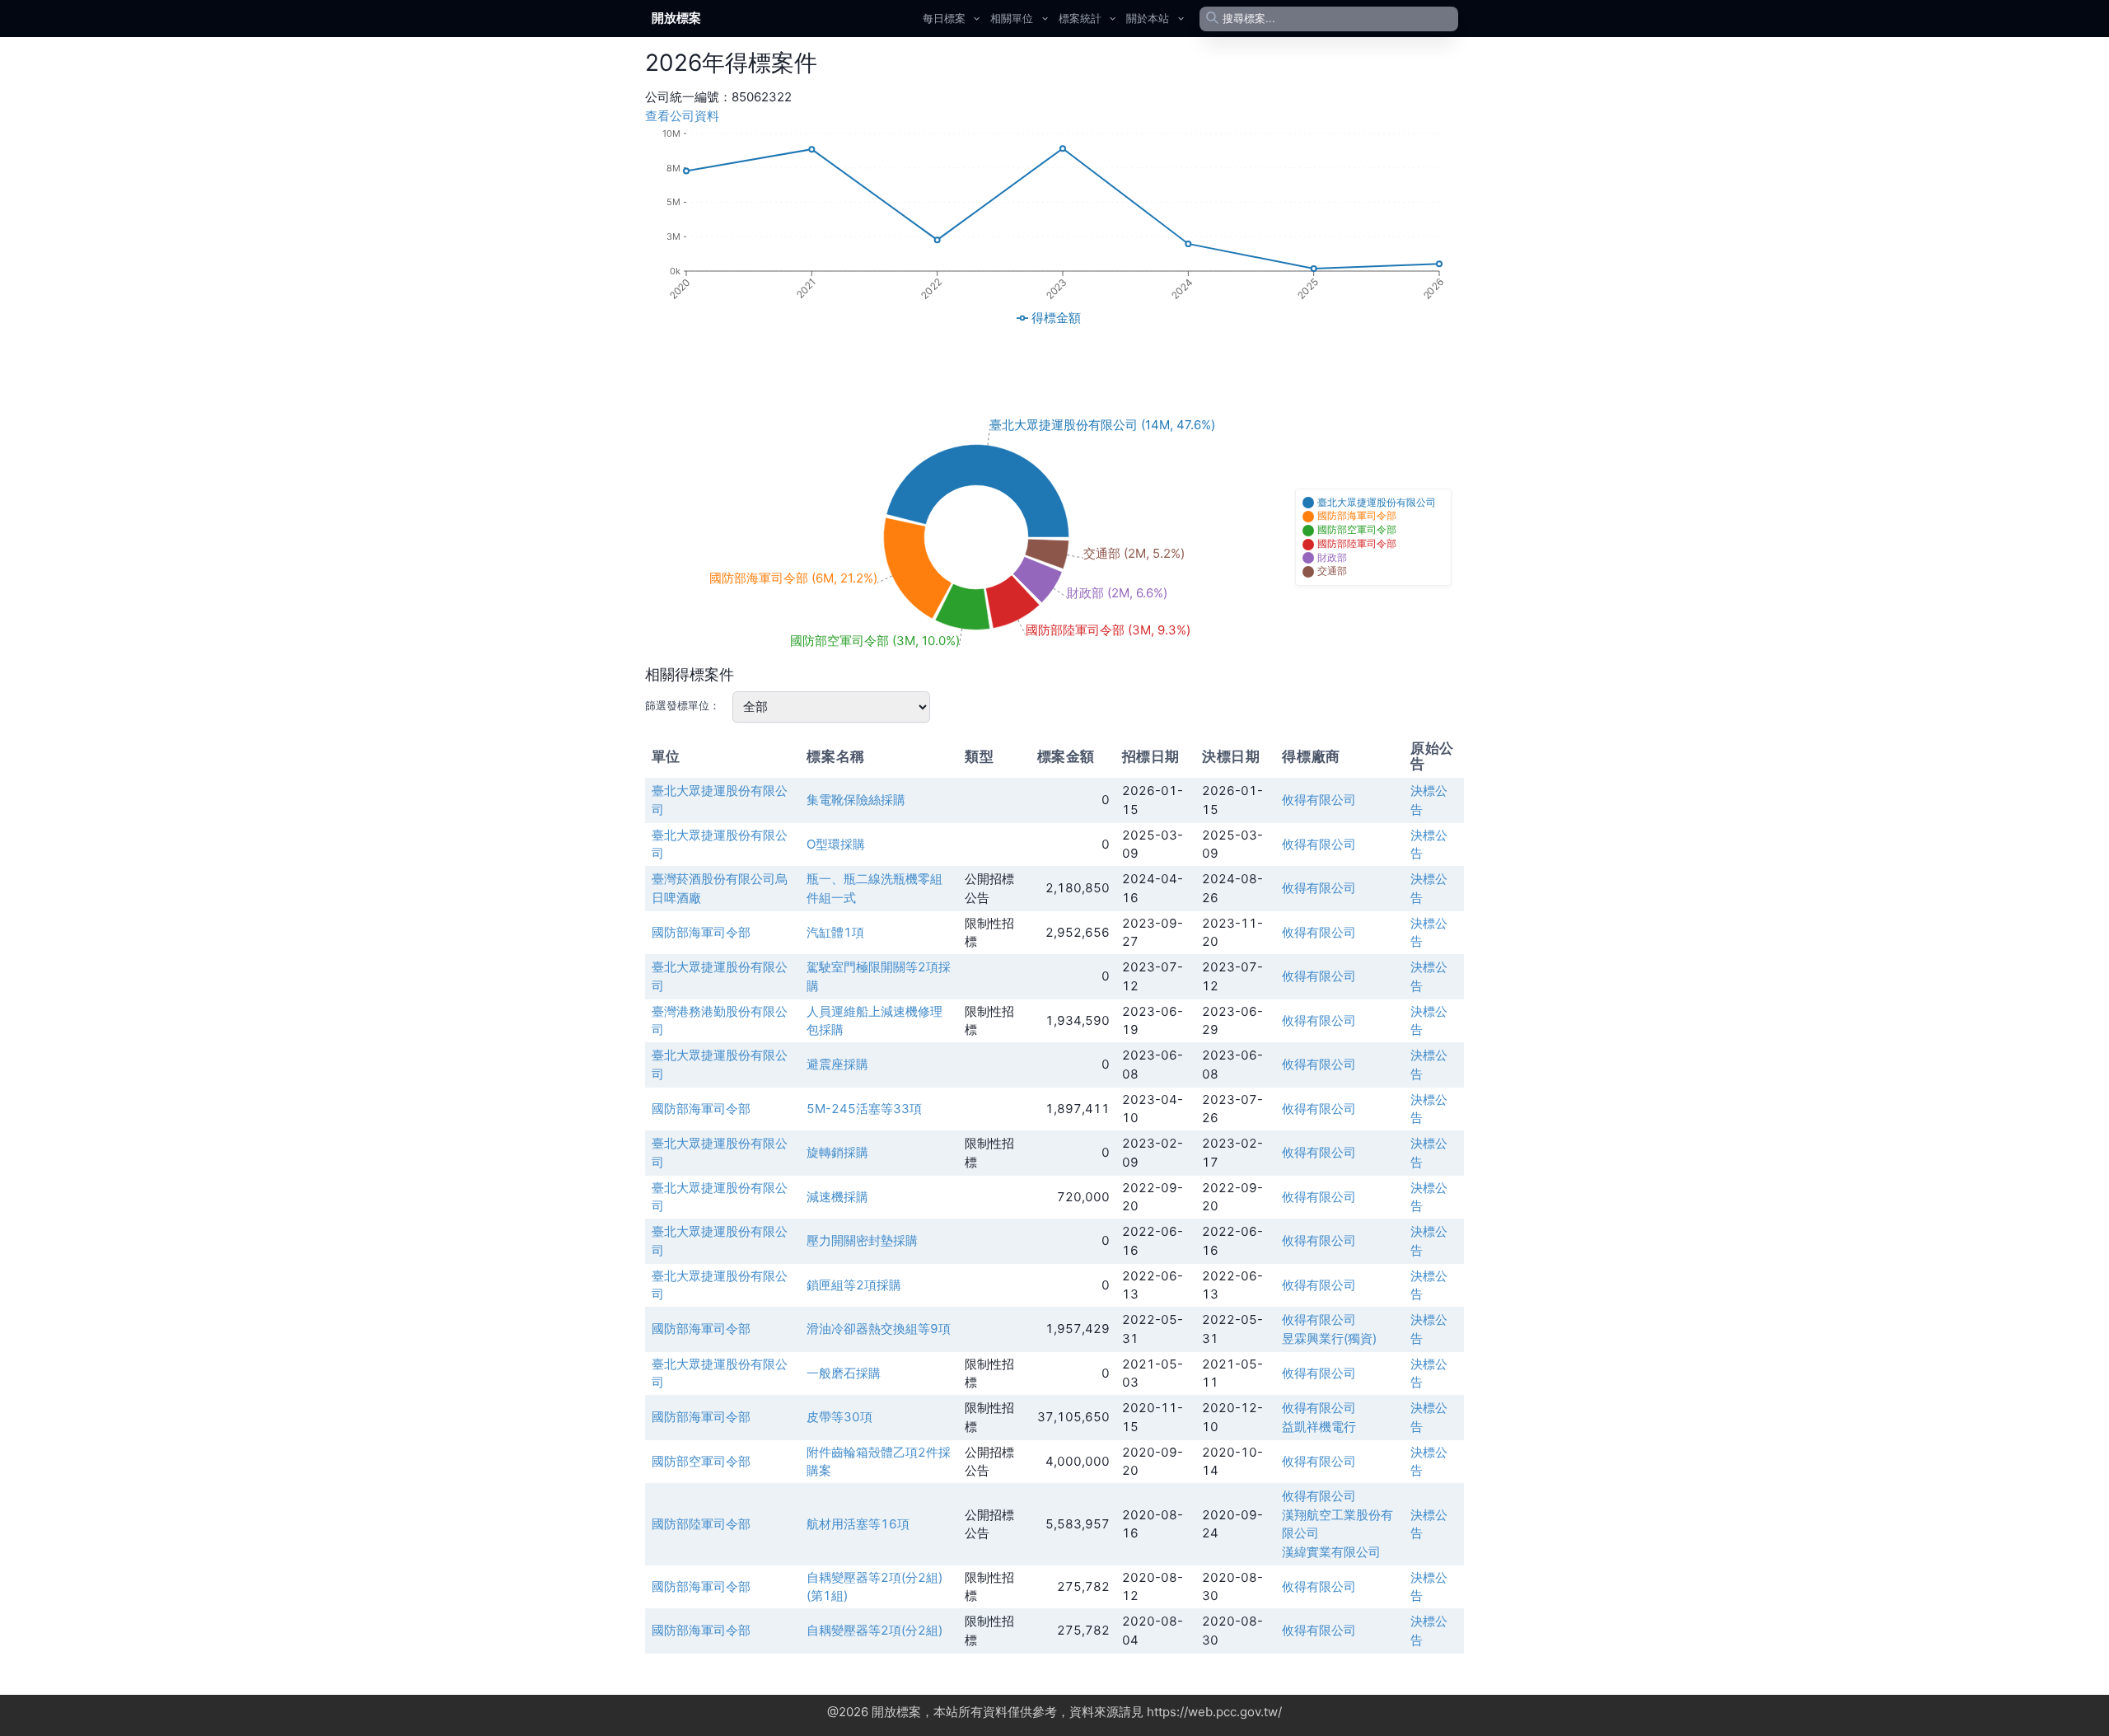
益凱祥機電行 (1319, 1427)
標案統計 (1080, 18)
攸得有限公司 (1319, 800)
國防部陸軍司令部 (701, 1524)
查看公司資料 (682, 116)
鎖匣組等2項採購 (854, 1285)
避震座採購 (837, 1064)
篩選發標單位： (683, 705)
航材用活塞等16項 (858, 1524)
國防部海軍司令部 (701, 932)
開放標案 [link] (676, 18)
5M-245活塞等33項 (864, 1109)
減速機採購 (837, 1197)
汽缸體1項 (835, 932)
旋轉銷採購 (837, 1152)
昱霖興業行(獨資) (1329, 1338)
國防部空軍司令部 (701, 1461)
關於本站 (1148, 18)
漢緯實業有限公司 (1331, 1552)
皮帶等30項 (839, 1417)
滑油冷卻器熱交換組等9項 (879, 1329)
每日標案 (944, 18)
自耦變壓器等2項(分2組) (874, 1630)
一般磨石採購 (844, 1373)
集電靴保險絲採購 (856, 800)
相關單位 (1012, 18)
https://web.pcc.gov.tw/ (1214, 1712)
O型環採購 (836, 844)
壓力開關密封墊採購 (862, 1240)
